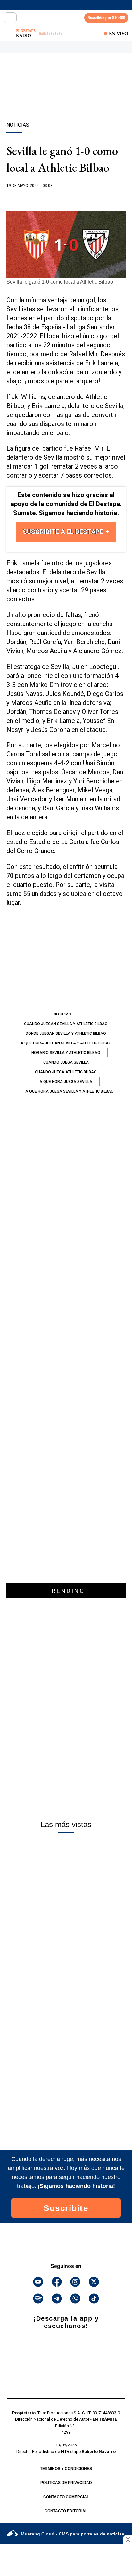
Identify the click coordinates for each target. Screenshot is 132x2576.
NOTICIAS (62, 1014)
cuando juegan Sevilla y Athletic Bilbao (66, 1024)
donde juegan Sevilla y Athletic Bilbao (66, 1033)
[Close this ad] (128, 2539)
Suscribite (66, 2208)
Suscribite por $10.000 (106, 18)
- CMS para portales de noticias (73, 2534)
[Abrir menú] (10, 18)
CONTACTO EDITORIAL (66, 2511)
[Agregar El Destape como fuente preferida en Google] (66, 198)
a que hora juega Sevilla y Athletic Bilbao (70, 1091)
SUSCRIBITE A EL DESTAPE (64, 532)
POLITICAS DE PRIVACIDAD (66, 2483)
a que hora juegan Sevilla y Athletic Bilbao (66, 1043)
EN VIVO (119, 33)
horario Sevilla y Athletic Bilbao (66, 1053)
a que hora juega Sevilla (66, 1082)
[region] (66, 99)
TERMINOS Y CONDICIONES (66, 2469)
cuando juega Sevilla (66, 1062)
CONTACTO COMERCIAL (66, 2497)
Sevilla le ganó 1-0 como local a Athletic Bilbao (60, 282)
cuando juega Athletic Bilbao (66, 1072)
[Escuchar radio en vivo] (9, 33)
